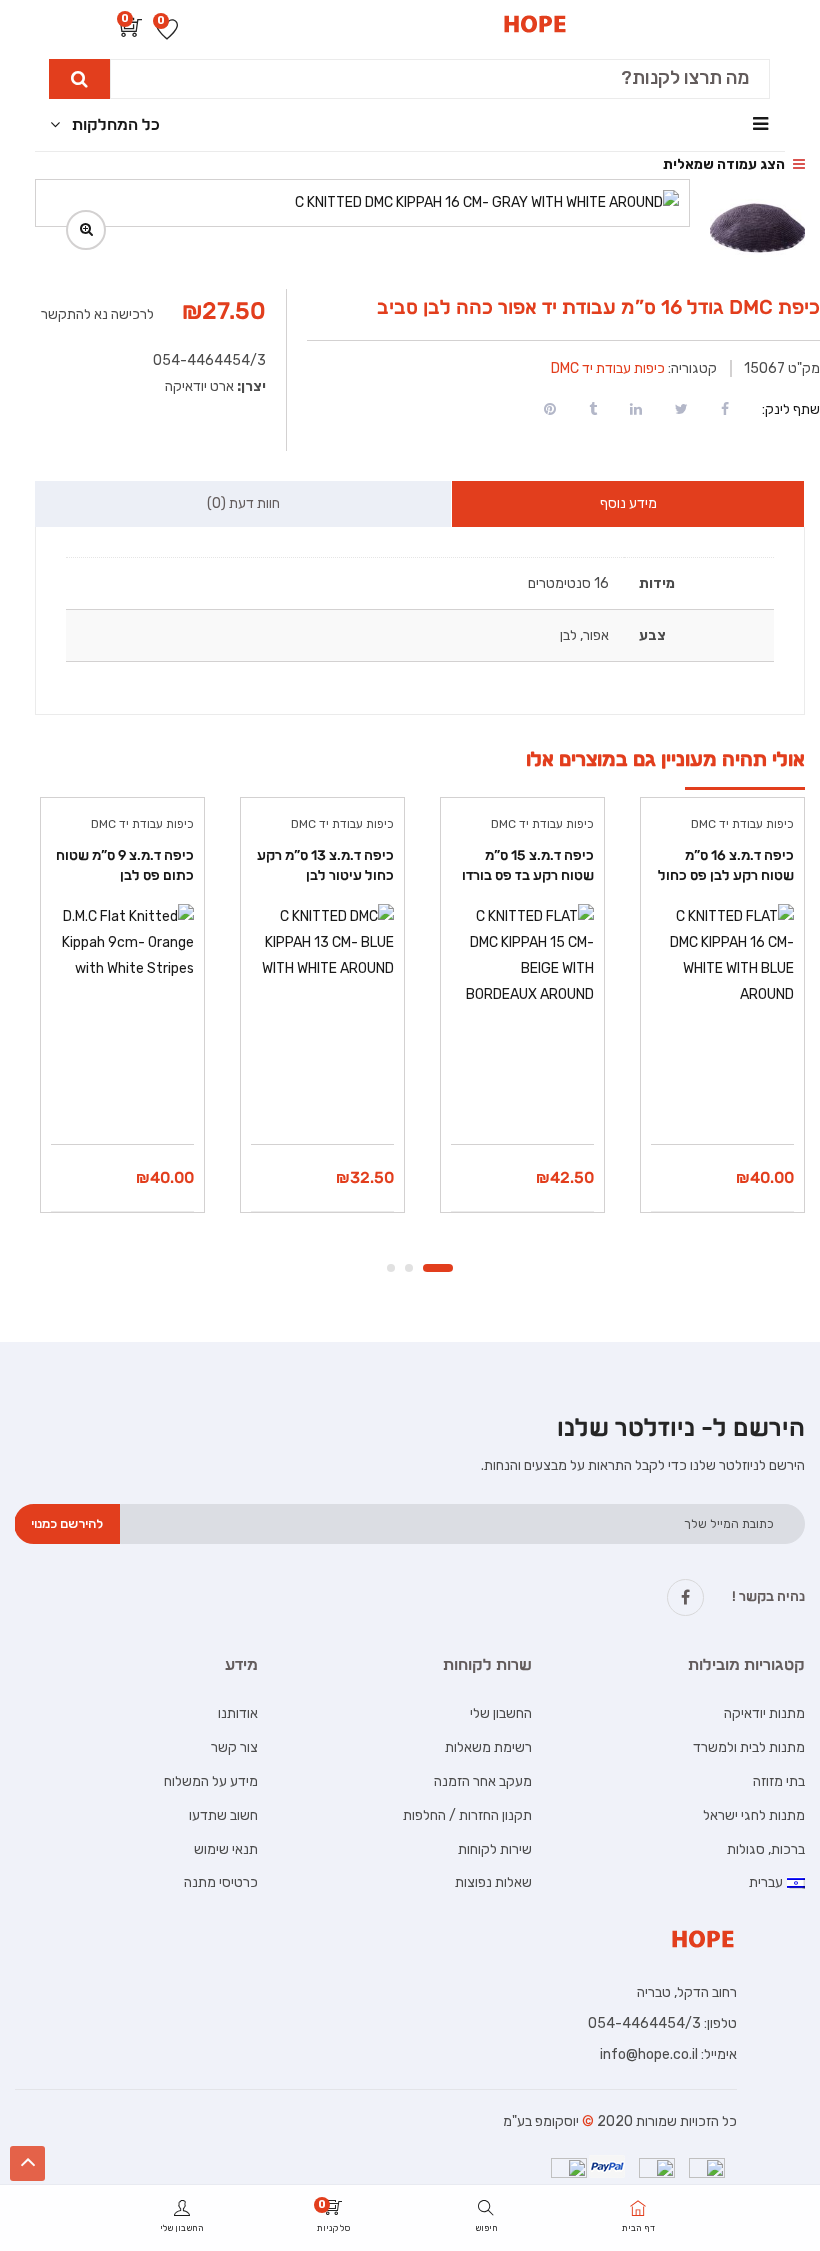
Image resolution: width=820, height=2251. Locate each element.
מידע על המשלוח (211, 1781)
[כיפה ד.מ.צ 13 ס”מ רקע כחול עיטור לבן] (322, 975)
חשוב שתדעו (223, 1815)
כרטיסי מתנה (221, 1882)
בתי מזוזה (779, 1781)
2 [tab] (409, 1268)
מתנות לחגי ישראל (754, 1815)
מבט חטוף (723, 1093)
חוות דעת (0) (243, 503)
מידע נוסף (628, 503)
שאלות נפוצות (493, 1882)
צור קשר (234, 1747)
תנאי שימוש (226, 1849)
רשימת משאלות (488, 1747)
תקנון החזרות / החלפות (467, 1815)
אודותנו (238, 1713)
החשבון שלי (501, 1713)
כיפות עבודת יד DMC (608, 368)
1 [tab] (438, 1268)
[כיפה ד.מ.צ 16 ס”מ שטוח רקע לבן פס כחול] (722, 975)
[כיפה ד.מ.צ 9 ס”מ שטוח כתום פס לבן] (122, 975)
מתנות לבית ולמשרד (749, 1747)
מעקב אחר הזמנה (483, 1781)
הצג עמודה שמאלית (725, 164)
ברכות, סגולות (766, 1849)
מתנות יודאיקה (764, 1713)
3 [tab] (391, 1268)
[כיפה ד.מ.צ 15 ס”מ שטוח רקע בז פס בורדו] (522, 975)
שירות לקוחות (495, 1849)
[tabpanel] (720, 1020)
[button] (131, 31)
